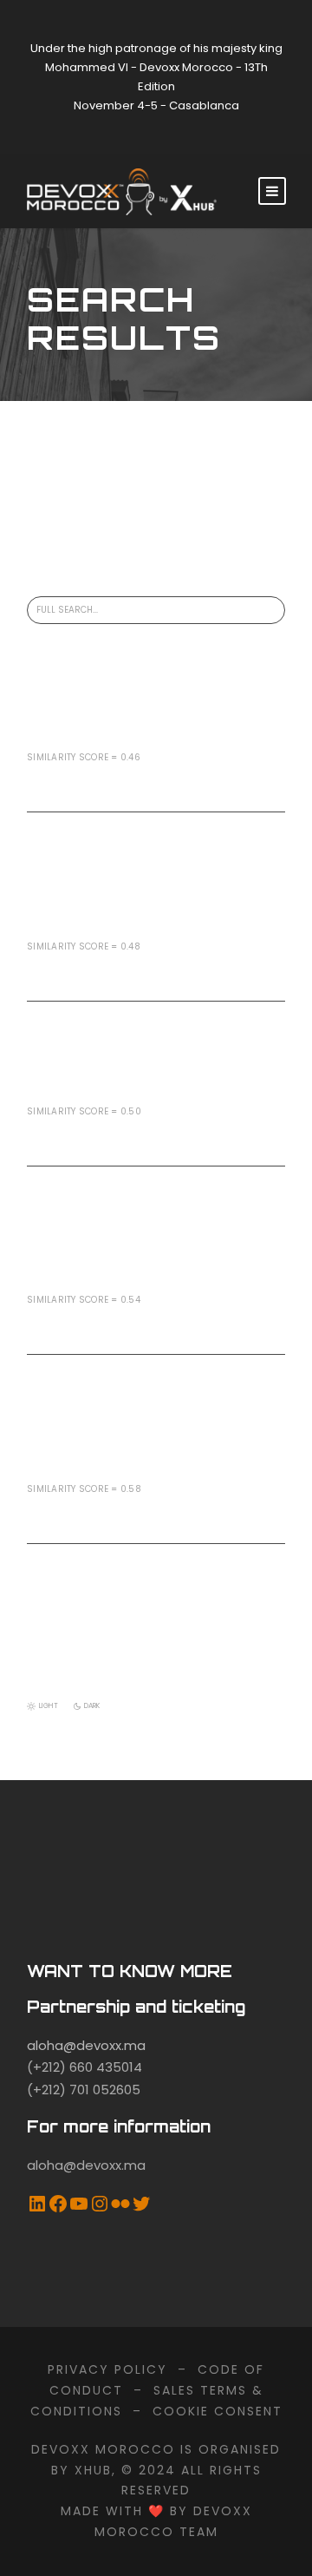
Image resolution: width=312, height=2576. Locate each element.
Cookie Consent (218, 2411)
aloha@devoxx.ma (86, 2045)
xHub (93, 2470)
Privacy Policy (107, 2369)
